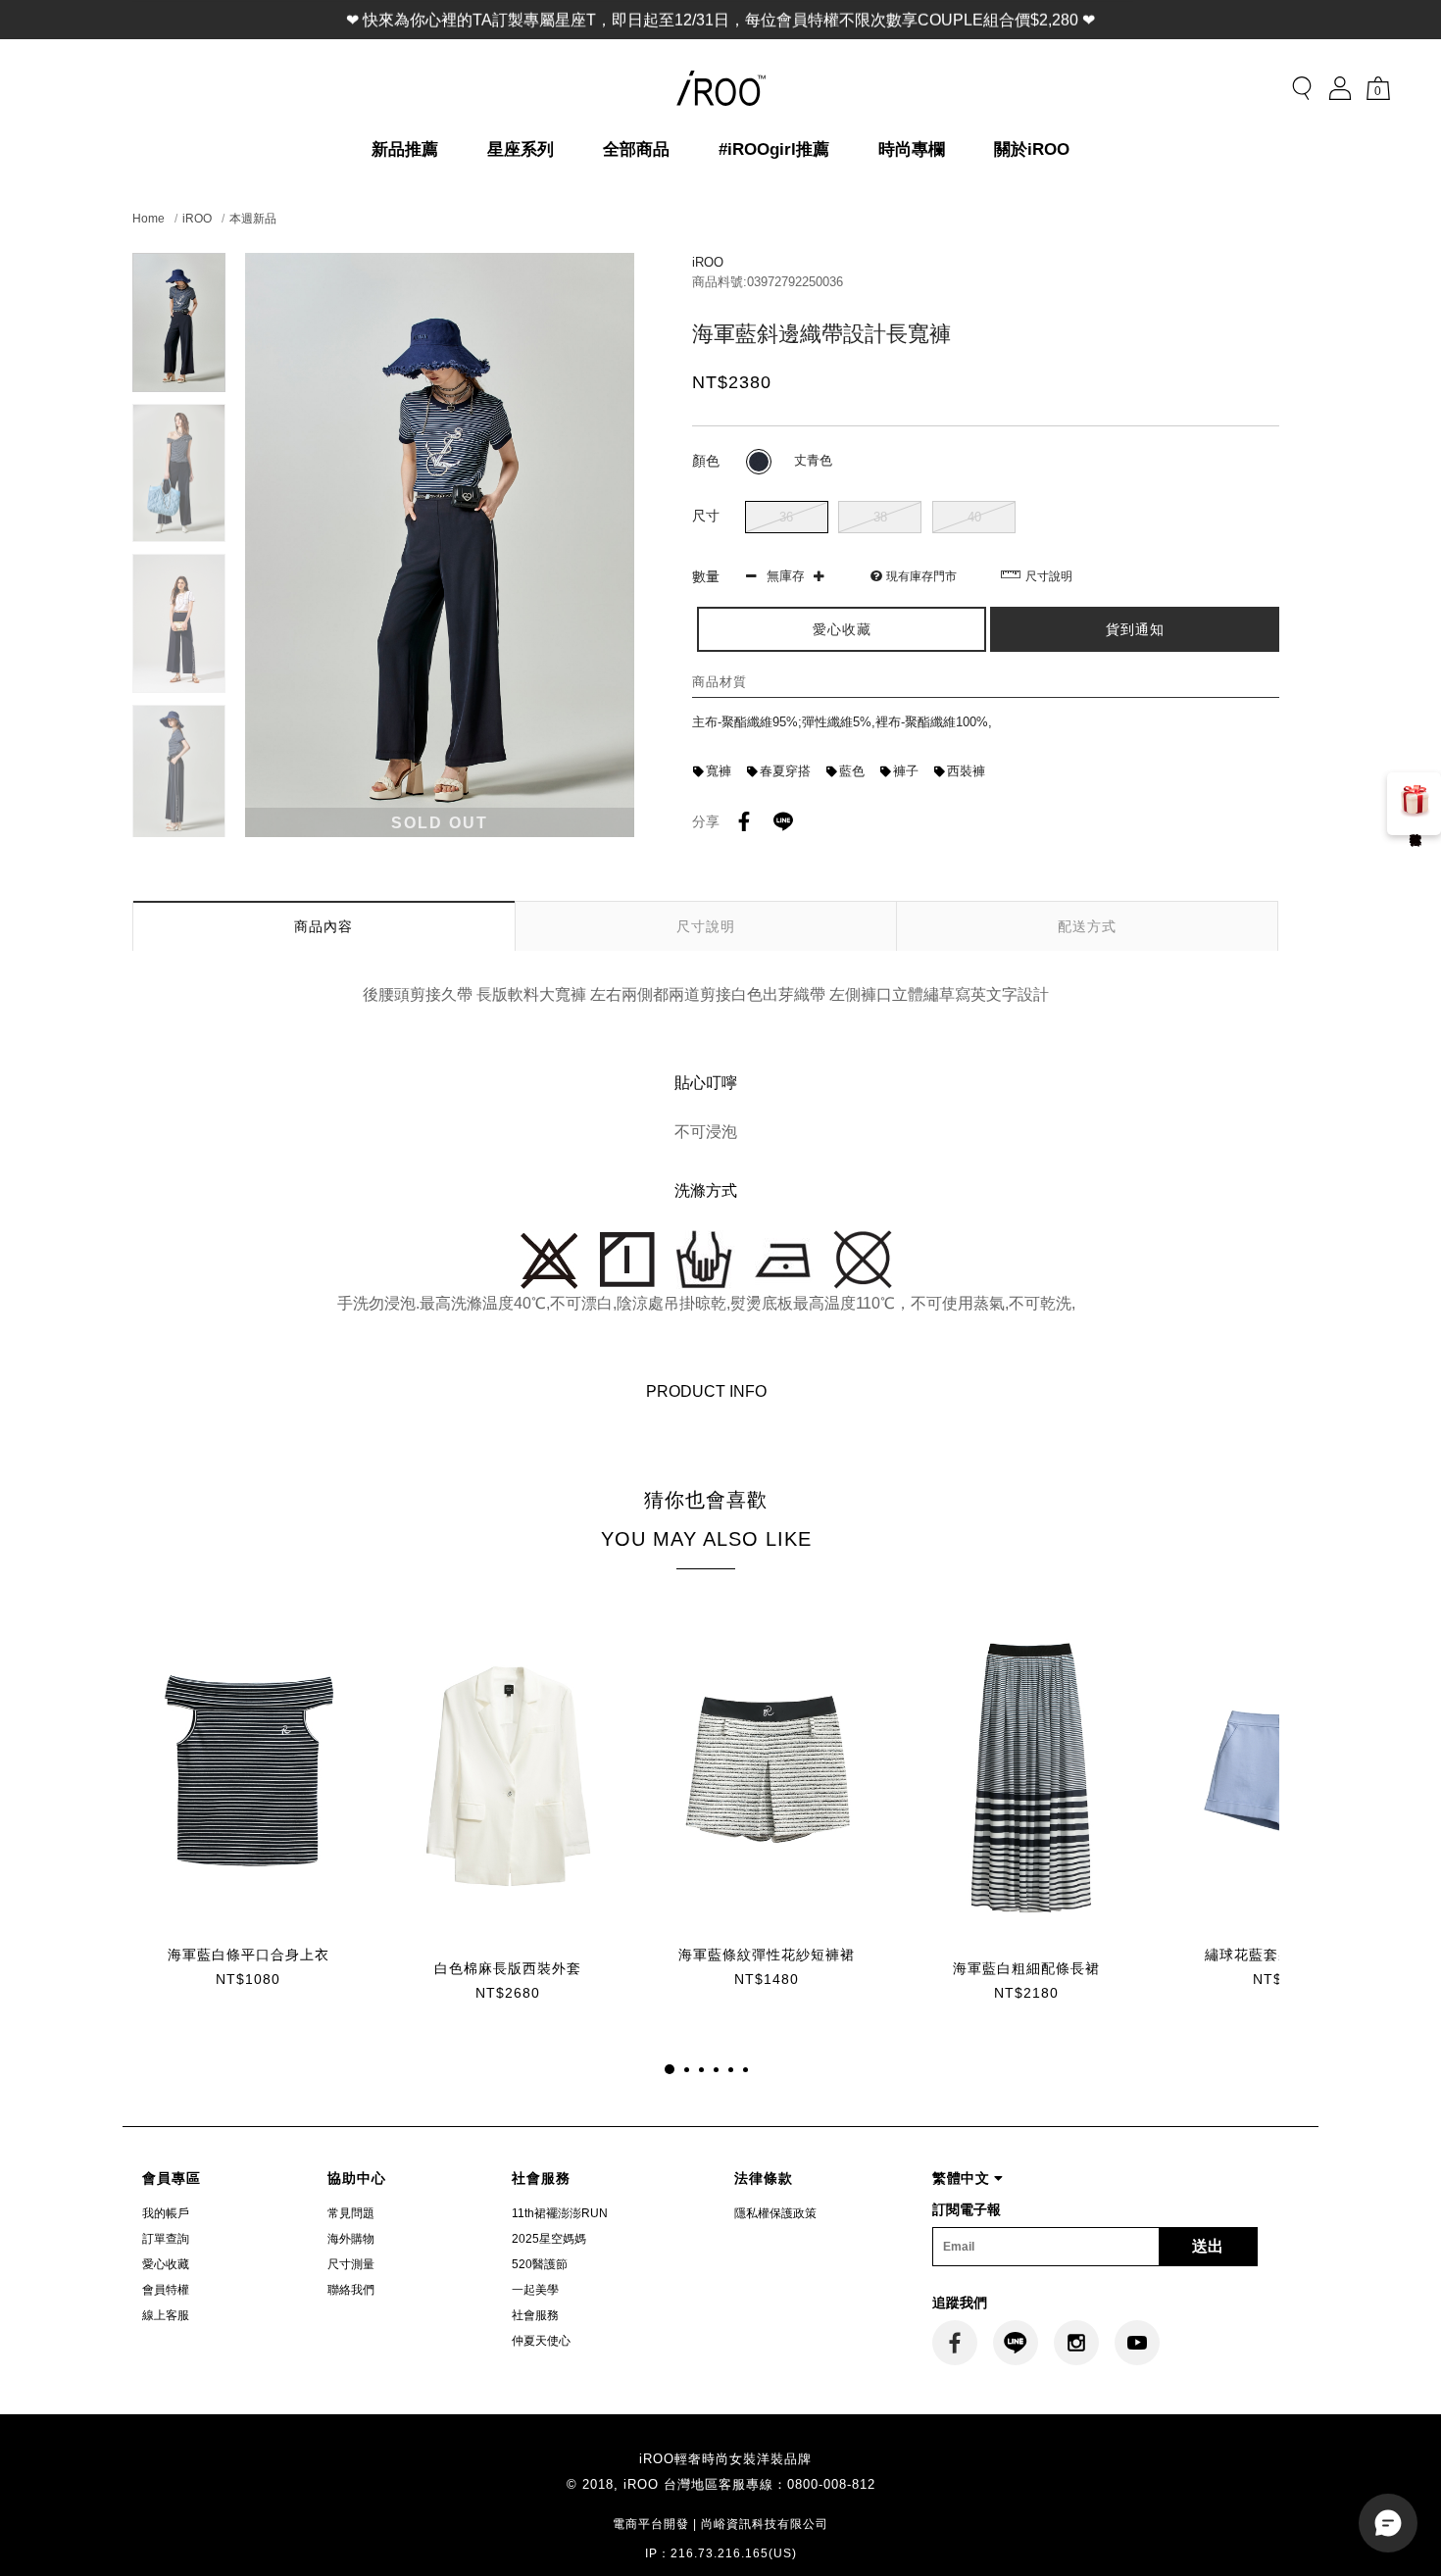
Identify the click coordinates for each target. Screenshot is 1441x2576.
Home (149, 219)
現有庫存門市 (921, 576)
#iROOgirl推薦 (774, 149)
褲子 (906, 771)
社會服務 (535, 2315)
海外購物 (351, 2239)
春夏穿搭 (785, 771)
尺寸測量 (351, 2264)
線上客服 (166, 2315)
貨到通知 (1135, 629)
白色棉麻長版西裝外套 (508, 1968)
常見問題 (351, 2213)
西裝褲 (966, 771)
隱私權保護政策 (775, 2213)
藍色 (852, 771)
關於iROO (1032, 149)
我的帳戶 (166, 2213)
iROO (197, 219)
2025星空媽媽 (549, 2239)
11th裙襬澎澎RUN (560, 2213)
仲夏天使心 (541, 2341)
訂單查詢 (166, 2239)
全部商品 (636, 149)
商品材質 (720, 682)
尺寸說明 (1049, 576)
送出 (1208, 2246)
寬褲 (719, 771)
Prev (179, 265)
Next (179, 825)
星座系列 (521, 149)
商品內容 (323, 926)
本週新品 (253, 219)
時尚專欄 (912, 149)
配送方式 (1087, 926)
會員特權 (166, 2290)
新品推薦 (405, 149)
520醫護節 (540, 2264)
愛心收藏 (166, 2264)
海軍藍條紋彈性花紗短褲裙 (767, 1955)
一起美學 (535, 2290)
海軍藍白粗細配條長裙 (1026, 1968)
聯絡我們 (351, 2290)
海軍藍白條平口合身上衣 (248, 1955)
